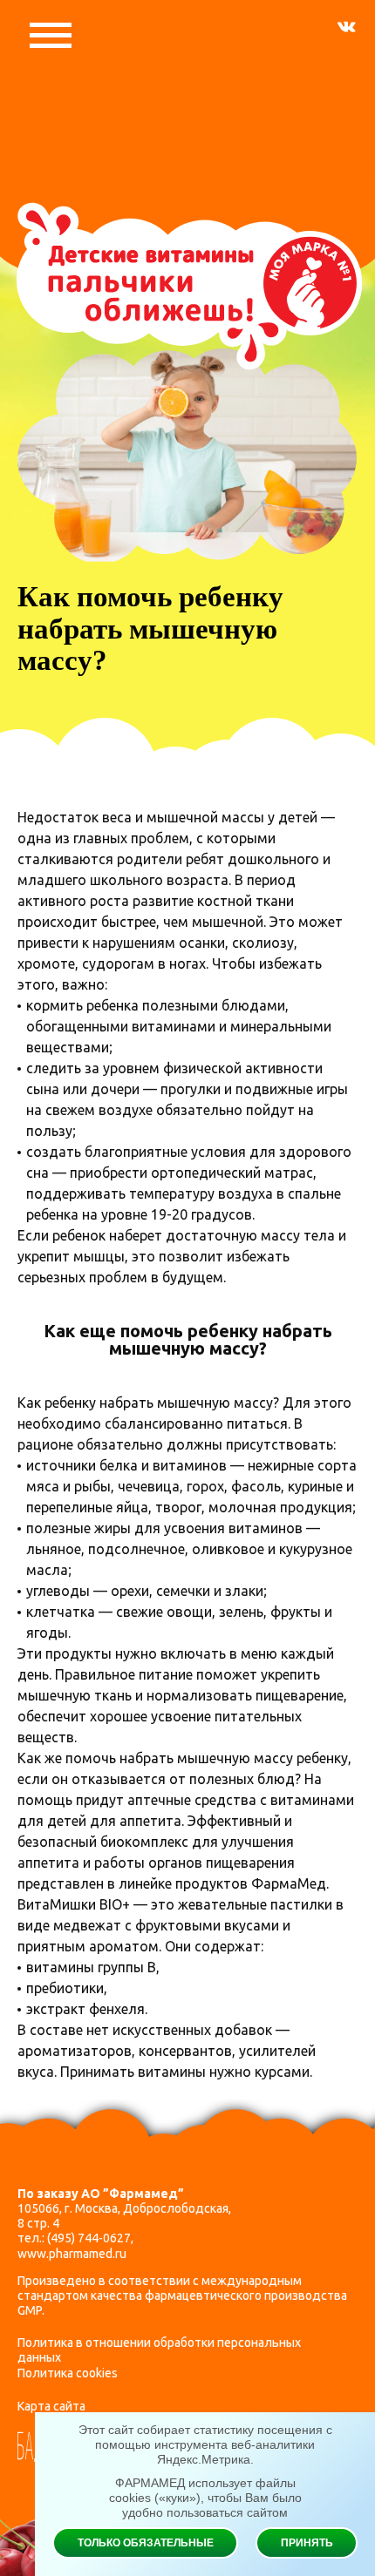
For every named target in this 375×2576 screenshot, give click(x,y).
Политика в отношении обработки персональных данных (159, 2350)
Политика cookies (68, 2373)
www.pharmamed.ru (72, 2254)
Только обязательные (146, 2543)
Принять (307, 2543)
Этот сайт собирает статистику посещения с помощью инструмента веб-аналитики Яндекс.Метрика (205, 2444)
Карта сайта (51, 2406)
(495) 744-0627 (89, 2238)
